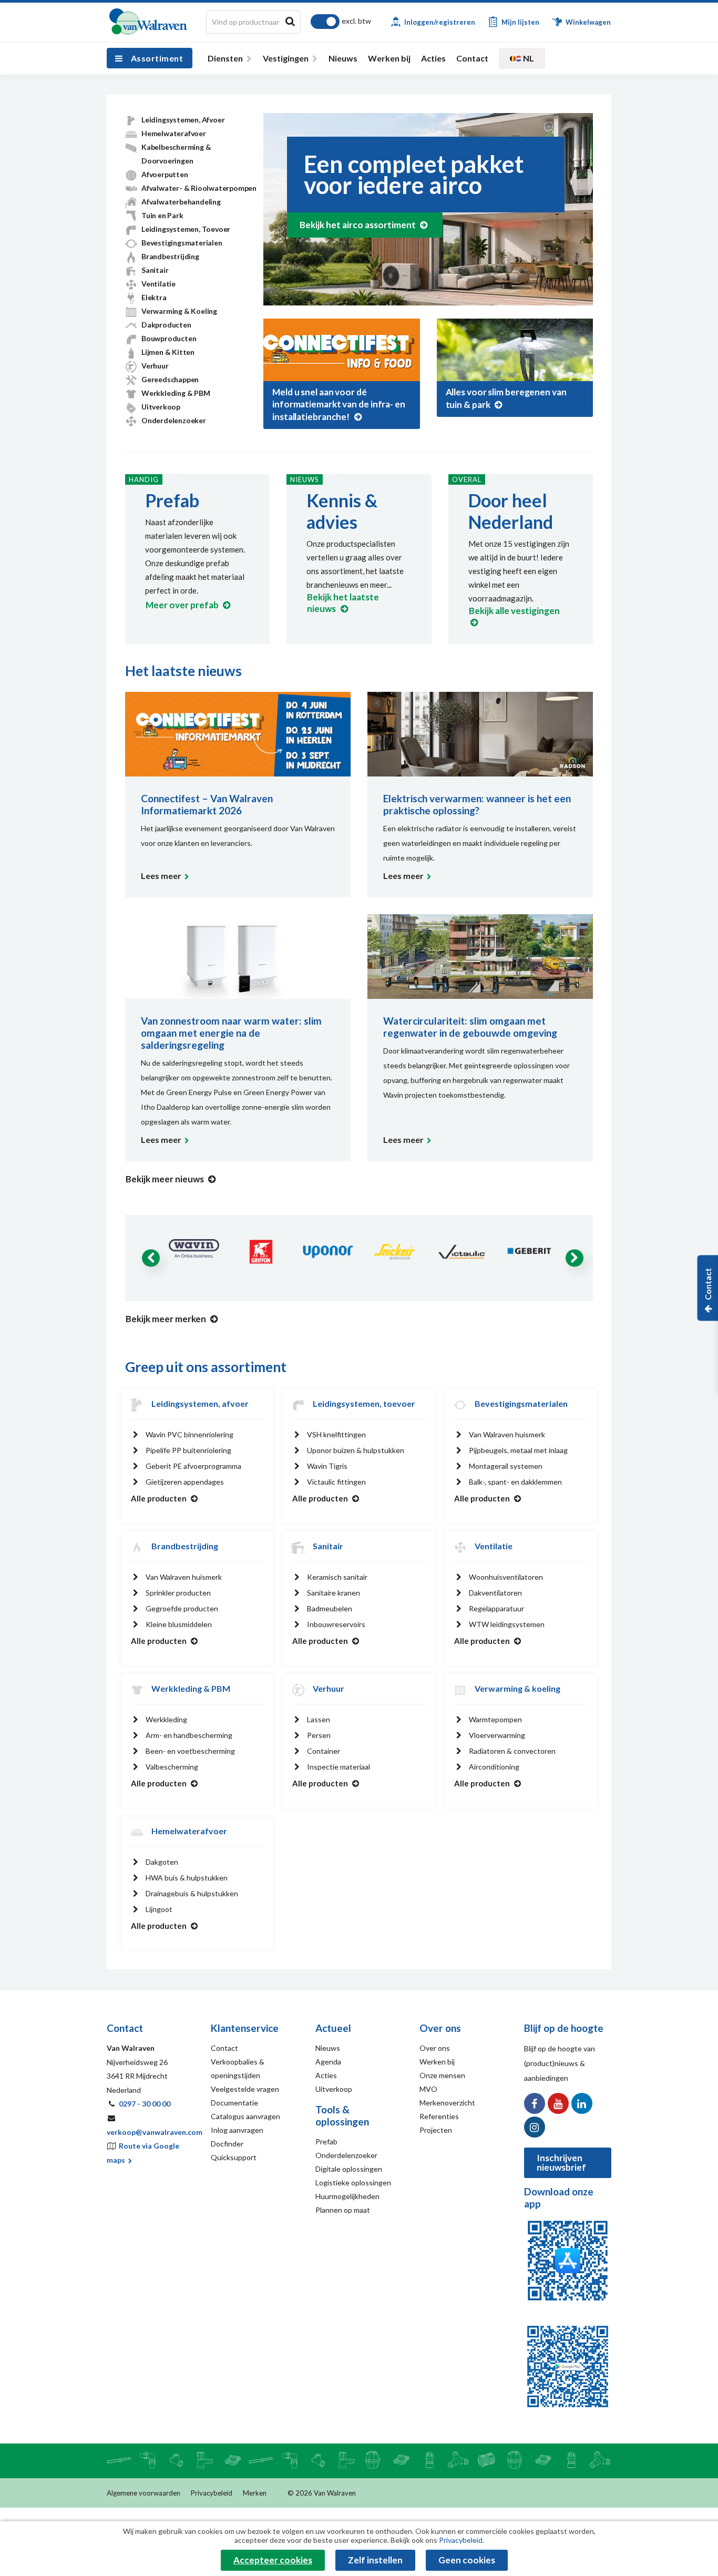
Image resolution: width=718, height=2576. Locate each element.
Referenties (439, 2116)
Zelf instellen (375, 2560)
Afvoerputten (165, 174)
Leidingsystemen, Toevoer (186, 229)
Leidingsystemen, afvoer (200, 1403)
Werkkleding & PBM (176, 393)
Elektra (154, 297)
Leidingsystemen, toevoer (364, 1403)
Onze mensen (442, 2075)
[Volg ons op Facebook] (535, 2103)
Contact (472, 58)
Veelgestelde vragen (245, 2089)
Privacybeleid (212, 2493)
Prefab (172, 500)
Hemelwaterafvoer (174, 133)
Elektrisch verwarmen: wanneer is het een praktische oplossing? (477, 804)
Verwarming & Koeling (179, 311)
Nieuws (343, 58)
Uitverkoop (161, 407)
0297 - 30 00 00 (145, 2104)
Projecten (436, 2130)
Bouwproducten (169, 338)
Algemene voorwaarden (143, 2493)
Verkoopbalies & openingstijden (238, 2068)
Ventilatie (158, 284)
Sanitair (155, 270)
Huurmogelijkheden (347, 2196)
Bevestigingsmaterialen (182, 243)
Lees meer (161, 876)
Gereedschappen (170, 379)
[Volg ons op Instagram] (535, 2127)
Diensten (225, 58)
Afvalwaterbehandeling (181, 202)
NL (528, 58)
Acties (433, 58)
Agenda (328, 2062)
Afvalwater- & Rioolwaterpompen (199, 188)
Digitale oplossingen (349, 2169)
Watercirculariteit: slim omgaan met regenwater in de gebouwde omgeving (470, 1027)
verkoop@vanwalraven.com (155, 2132)
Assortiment (157, 58)
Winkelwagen (587, 22)
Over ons (435, 2048)
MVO (428, 2089)
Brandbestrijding (170, 256)
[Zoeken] (290, 21)
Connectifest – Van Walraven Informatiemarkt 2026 (207, 804)
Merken (255, 2493)
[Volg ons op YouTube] (558, 2103)
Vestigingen (286, 58)
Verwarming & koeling (517, 1688)
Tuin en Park (162, 215)
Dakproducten (166, 325)
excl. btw (356, 21)
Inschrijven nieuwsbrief (561, 2163)
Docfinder (227, 2144)
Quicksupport (234, 2157)
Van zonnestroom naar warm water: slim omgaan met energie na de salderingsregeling (231, 1033)
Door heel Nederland (511, 511)
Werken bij (389, 58)
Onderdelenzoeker (174, 420)
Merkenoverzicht (447, 2103)
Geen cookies (467, 2560)
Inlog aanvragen (237, 2130)
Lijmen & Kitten (168, 352)
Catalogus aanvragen (245, 2116)
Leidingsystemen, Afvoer (183, 120)
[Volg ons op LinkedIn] (582, 2103)
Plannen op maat (343, 2210)
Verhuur (155, 366)
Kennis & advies (342, 511)
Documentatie (234, 2103)
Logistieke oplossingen (353, 2183)
